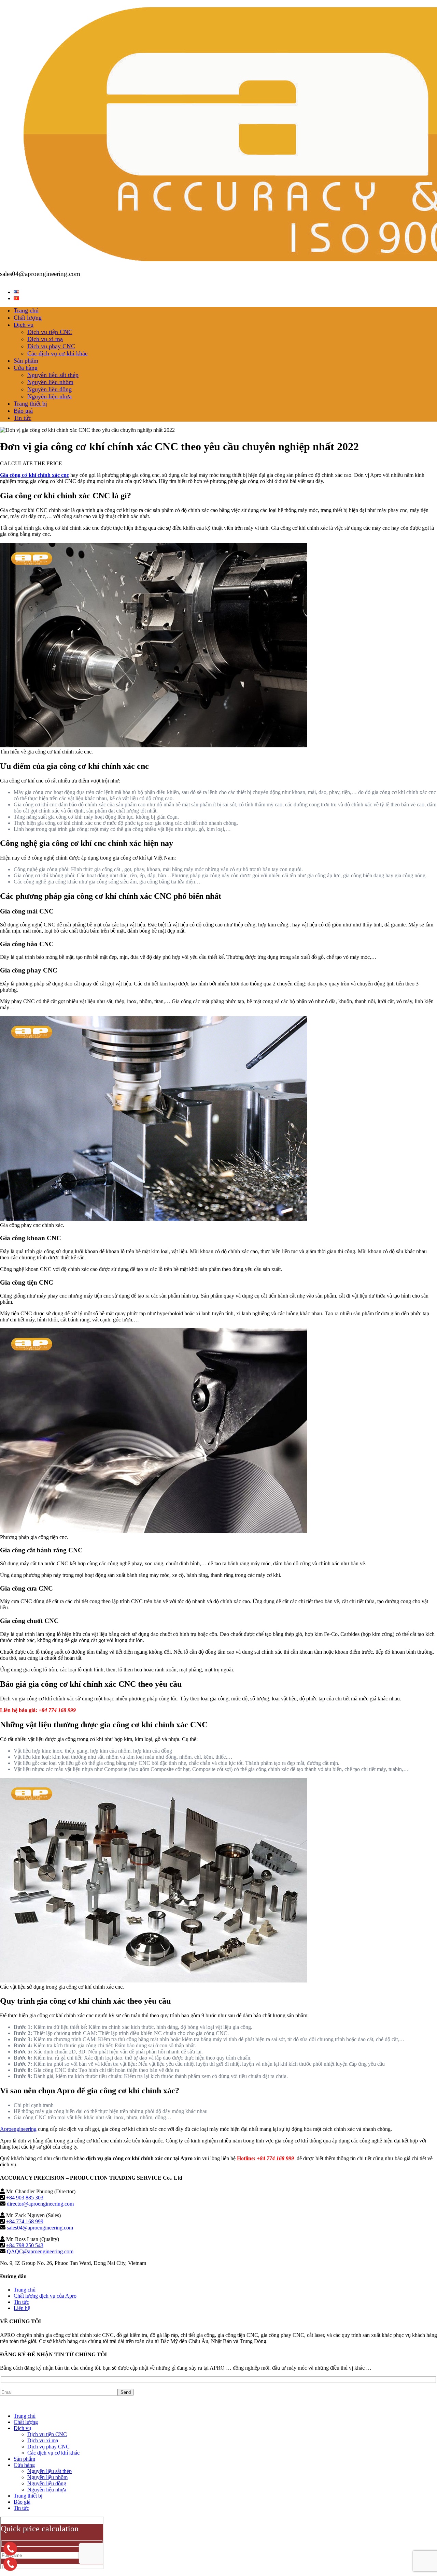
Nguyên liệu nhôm (50, 382)
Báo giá (23, 411)
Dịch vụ (24, 325)
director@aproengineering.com (40, 2204)
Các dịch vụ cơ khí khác (58, 353)
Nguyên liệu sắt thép (53, 375)
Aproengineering (18, 2129)
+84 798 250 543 (25, 2245)
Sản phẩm (26, 361)
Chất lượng (28, 318)
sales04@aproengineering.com (40, 2228)
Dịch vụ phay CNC (51, 346)
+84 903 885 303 (25, 2198)
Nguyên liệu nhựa (50, 396)
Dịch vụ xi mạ (45, 339)
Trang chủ (26, 310)
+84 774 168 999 (25, 2221)
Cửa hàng (26, 368)
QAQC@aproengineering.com (40, 2251)
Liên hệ (22, 2308)
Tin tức (23, 418)
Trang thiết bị (30, 404)
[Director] (10, 2549)
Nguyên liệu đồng (50, 389)
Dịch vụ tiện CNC (50, 332)
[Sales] (10, 2564)
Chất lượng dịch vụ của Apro (45, 2296)
